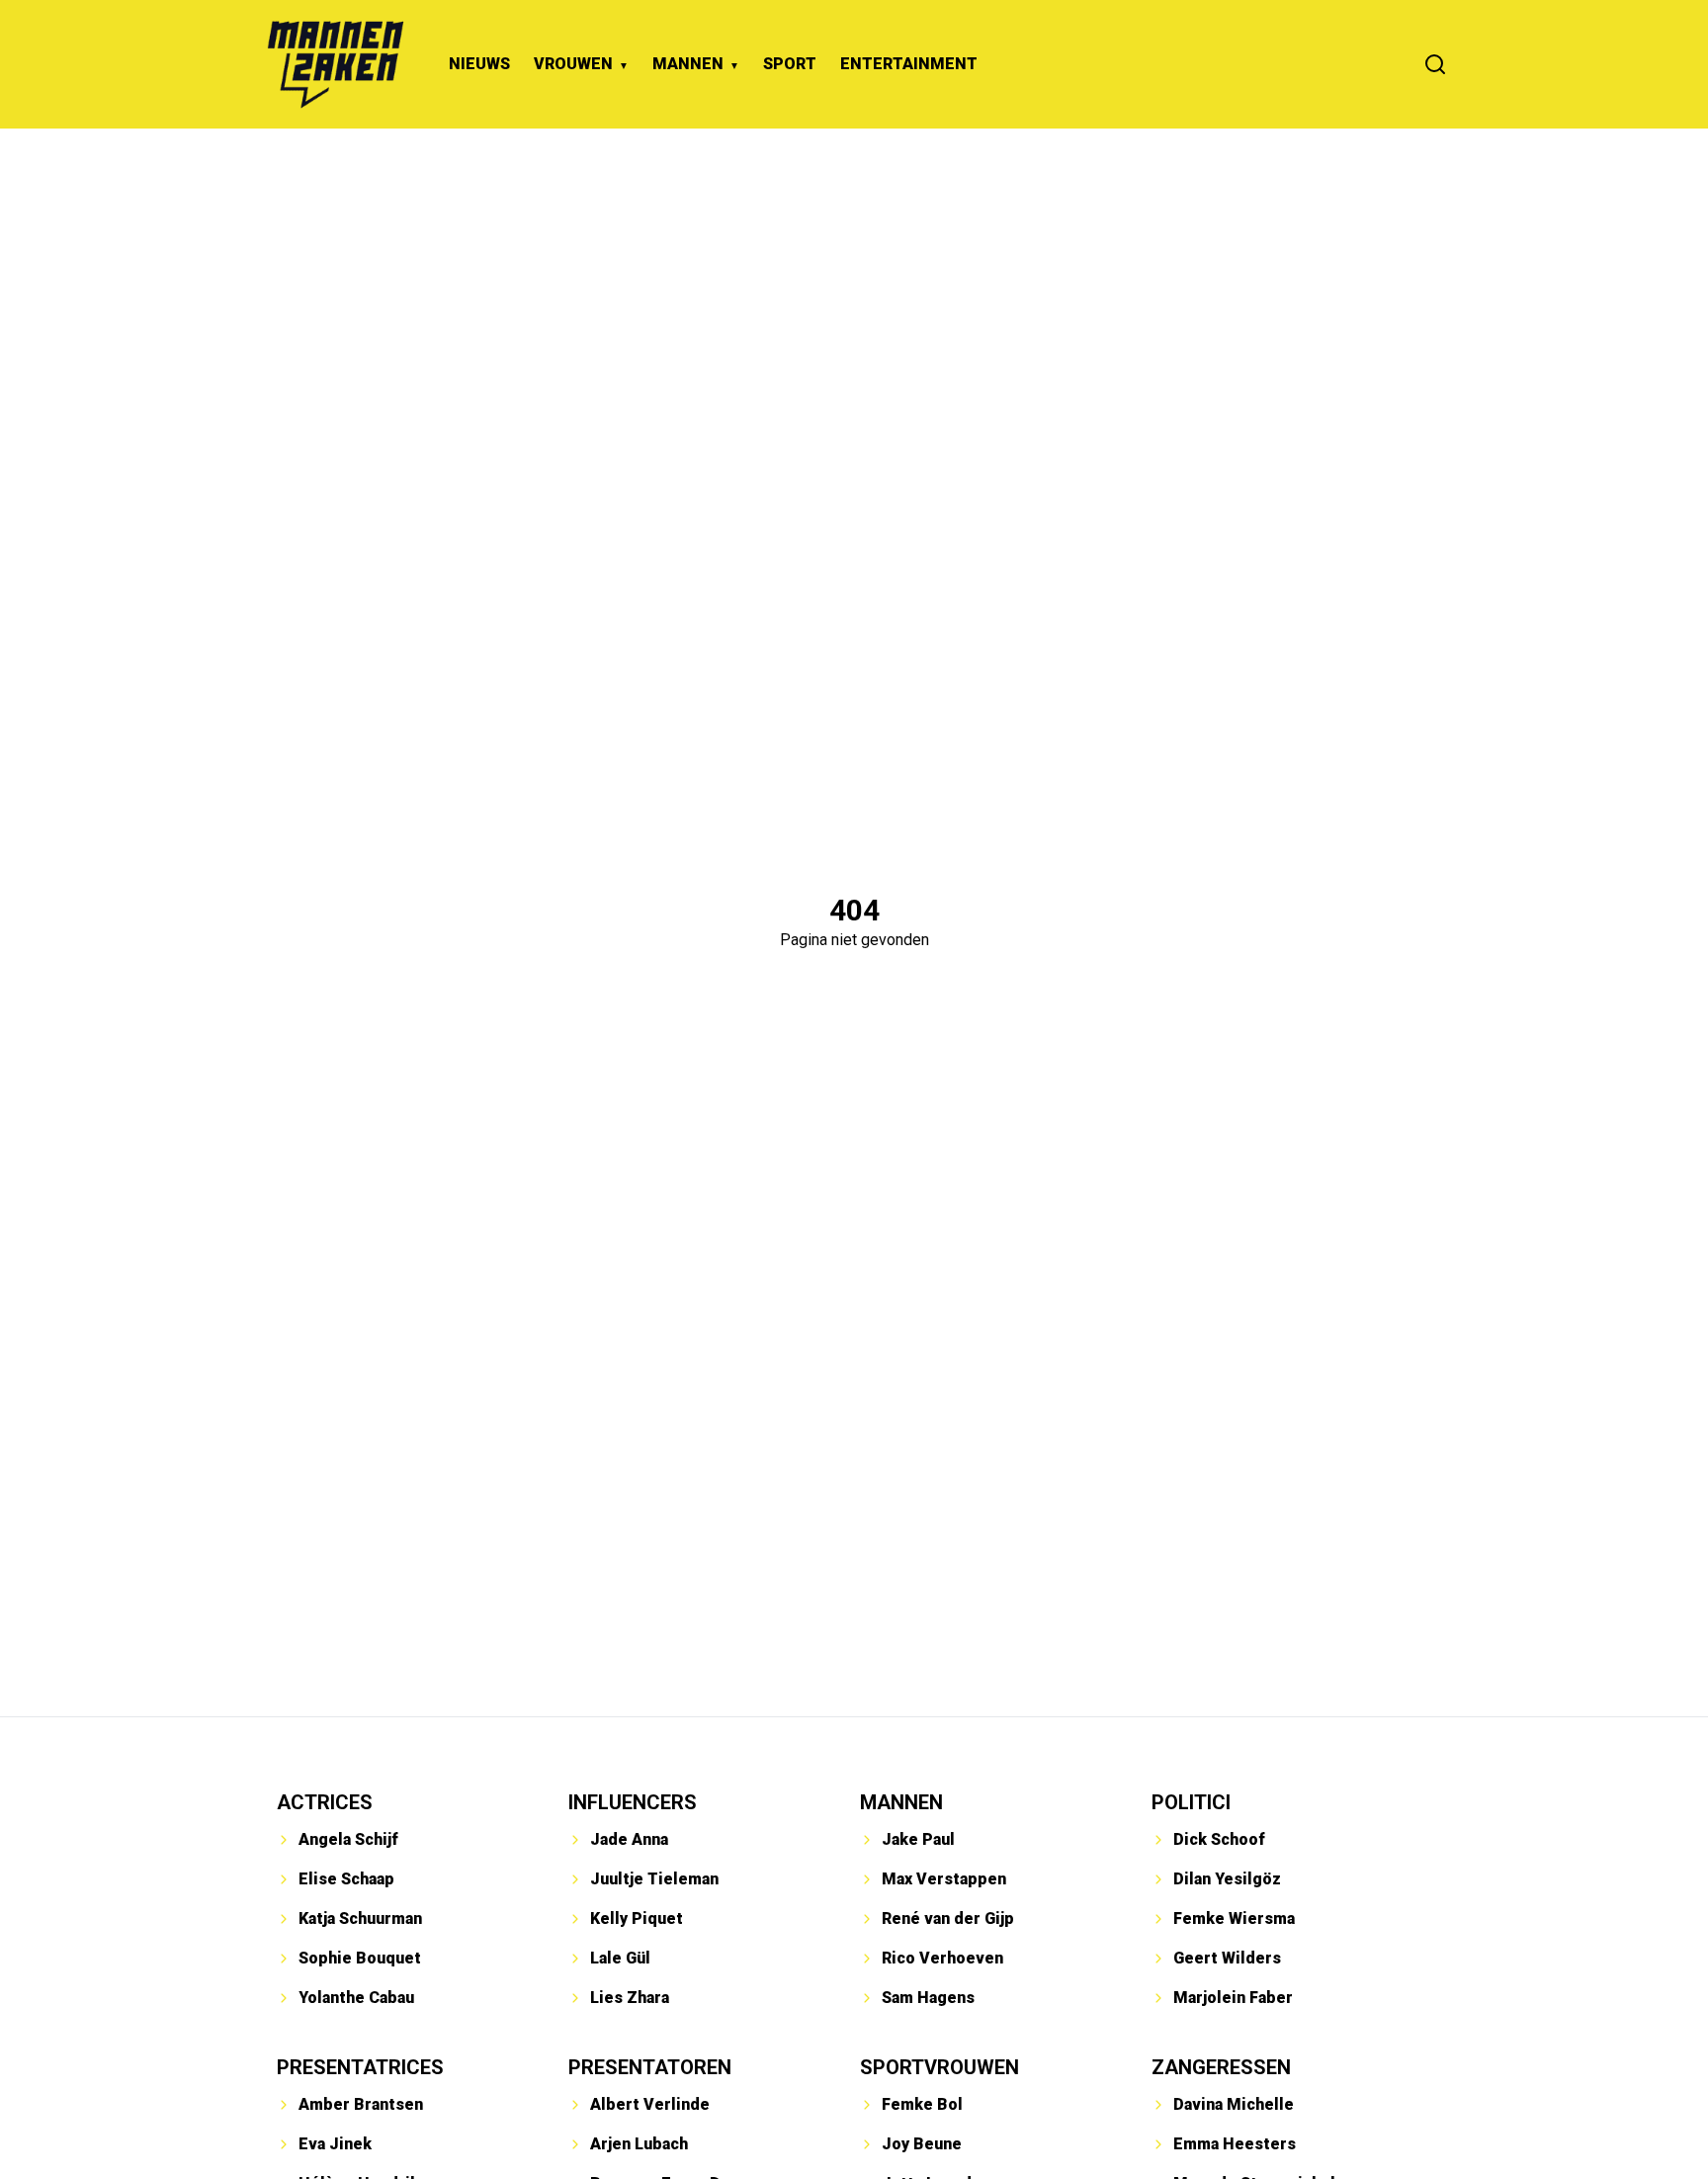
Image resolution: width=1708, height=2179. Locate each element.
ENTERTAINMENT (909, 64)
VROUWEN (573, 64)
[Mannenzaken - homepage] (335, 64)
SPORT (790, 64)
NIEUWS (479, 64)
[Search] (1435, 64)
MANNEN (688, 64)
